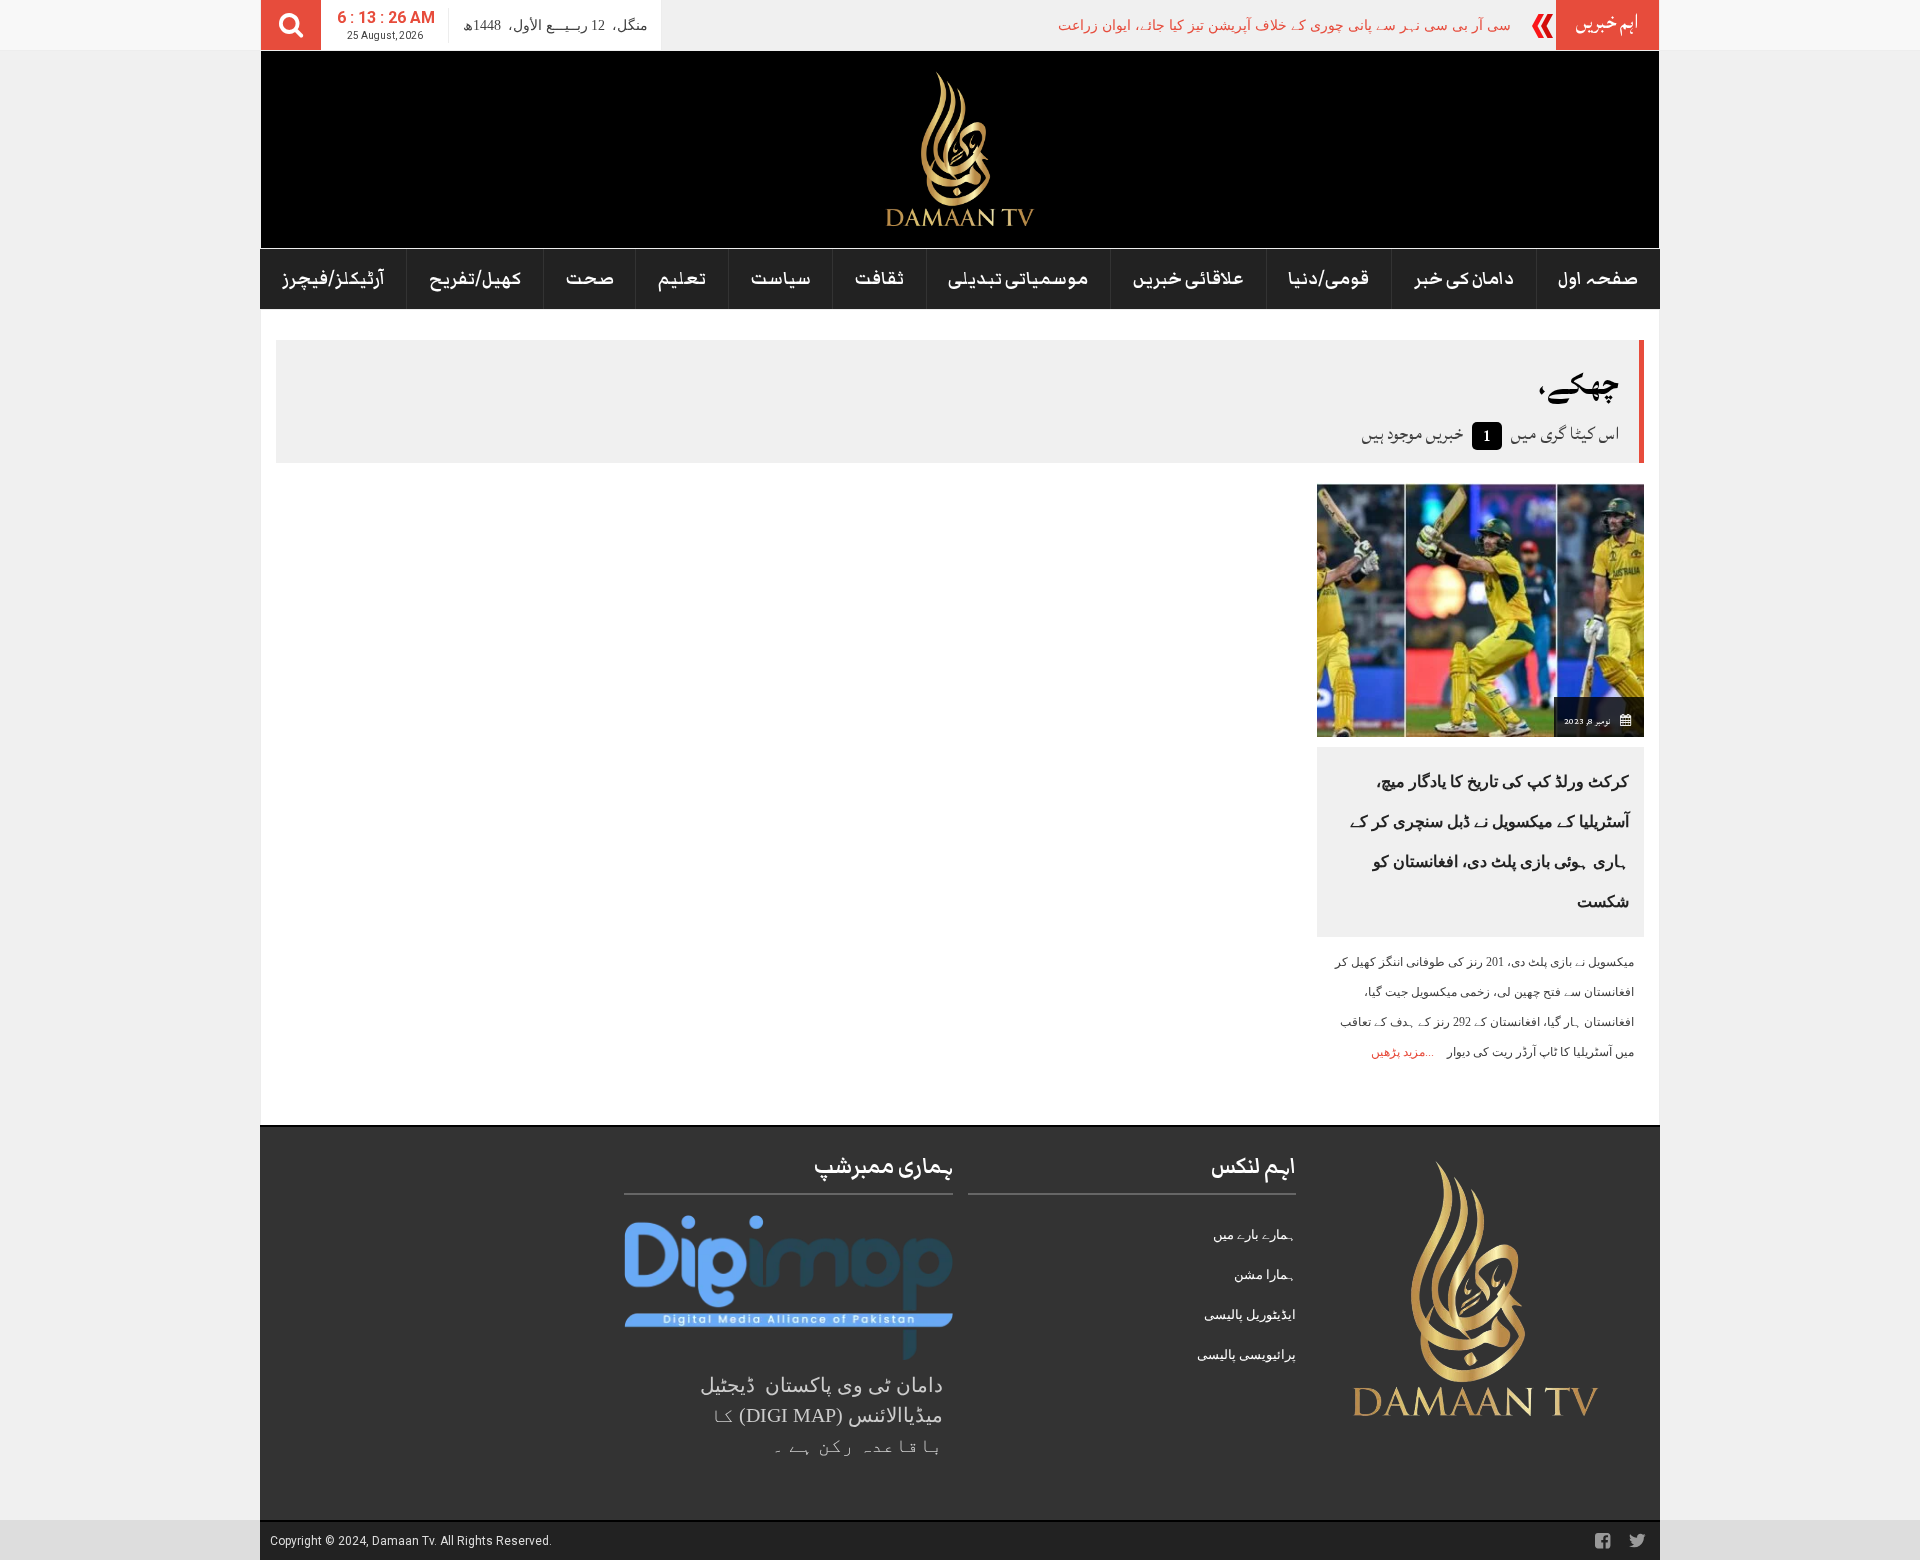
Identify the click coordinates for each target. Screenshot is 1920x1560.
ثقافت (879, 279)
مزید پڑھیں (1398, 1052)
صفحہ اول (1598, 279)
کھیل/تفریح (475, 279)
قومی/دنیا (1328, 279)
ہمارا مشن (1265, 1274)
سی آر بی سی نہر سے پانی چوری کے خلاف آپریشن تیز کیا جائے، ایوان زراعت (1284, 25)
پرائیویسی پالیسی (1246, 1354)
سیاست (781, 279)
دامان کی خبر (1464, 279)
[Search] (291, 25)
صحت (590, 279)
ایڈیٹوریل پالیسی (1250, 1314)
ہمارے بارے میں (1254, 1234)
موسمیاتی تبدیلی (1018, 279)
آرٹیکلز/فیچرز (333, 279)
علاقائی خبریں (1188, 279)
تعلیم (682, 279)
